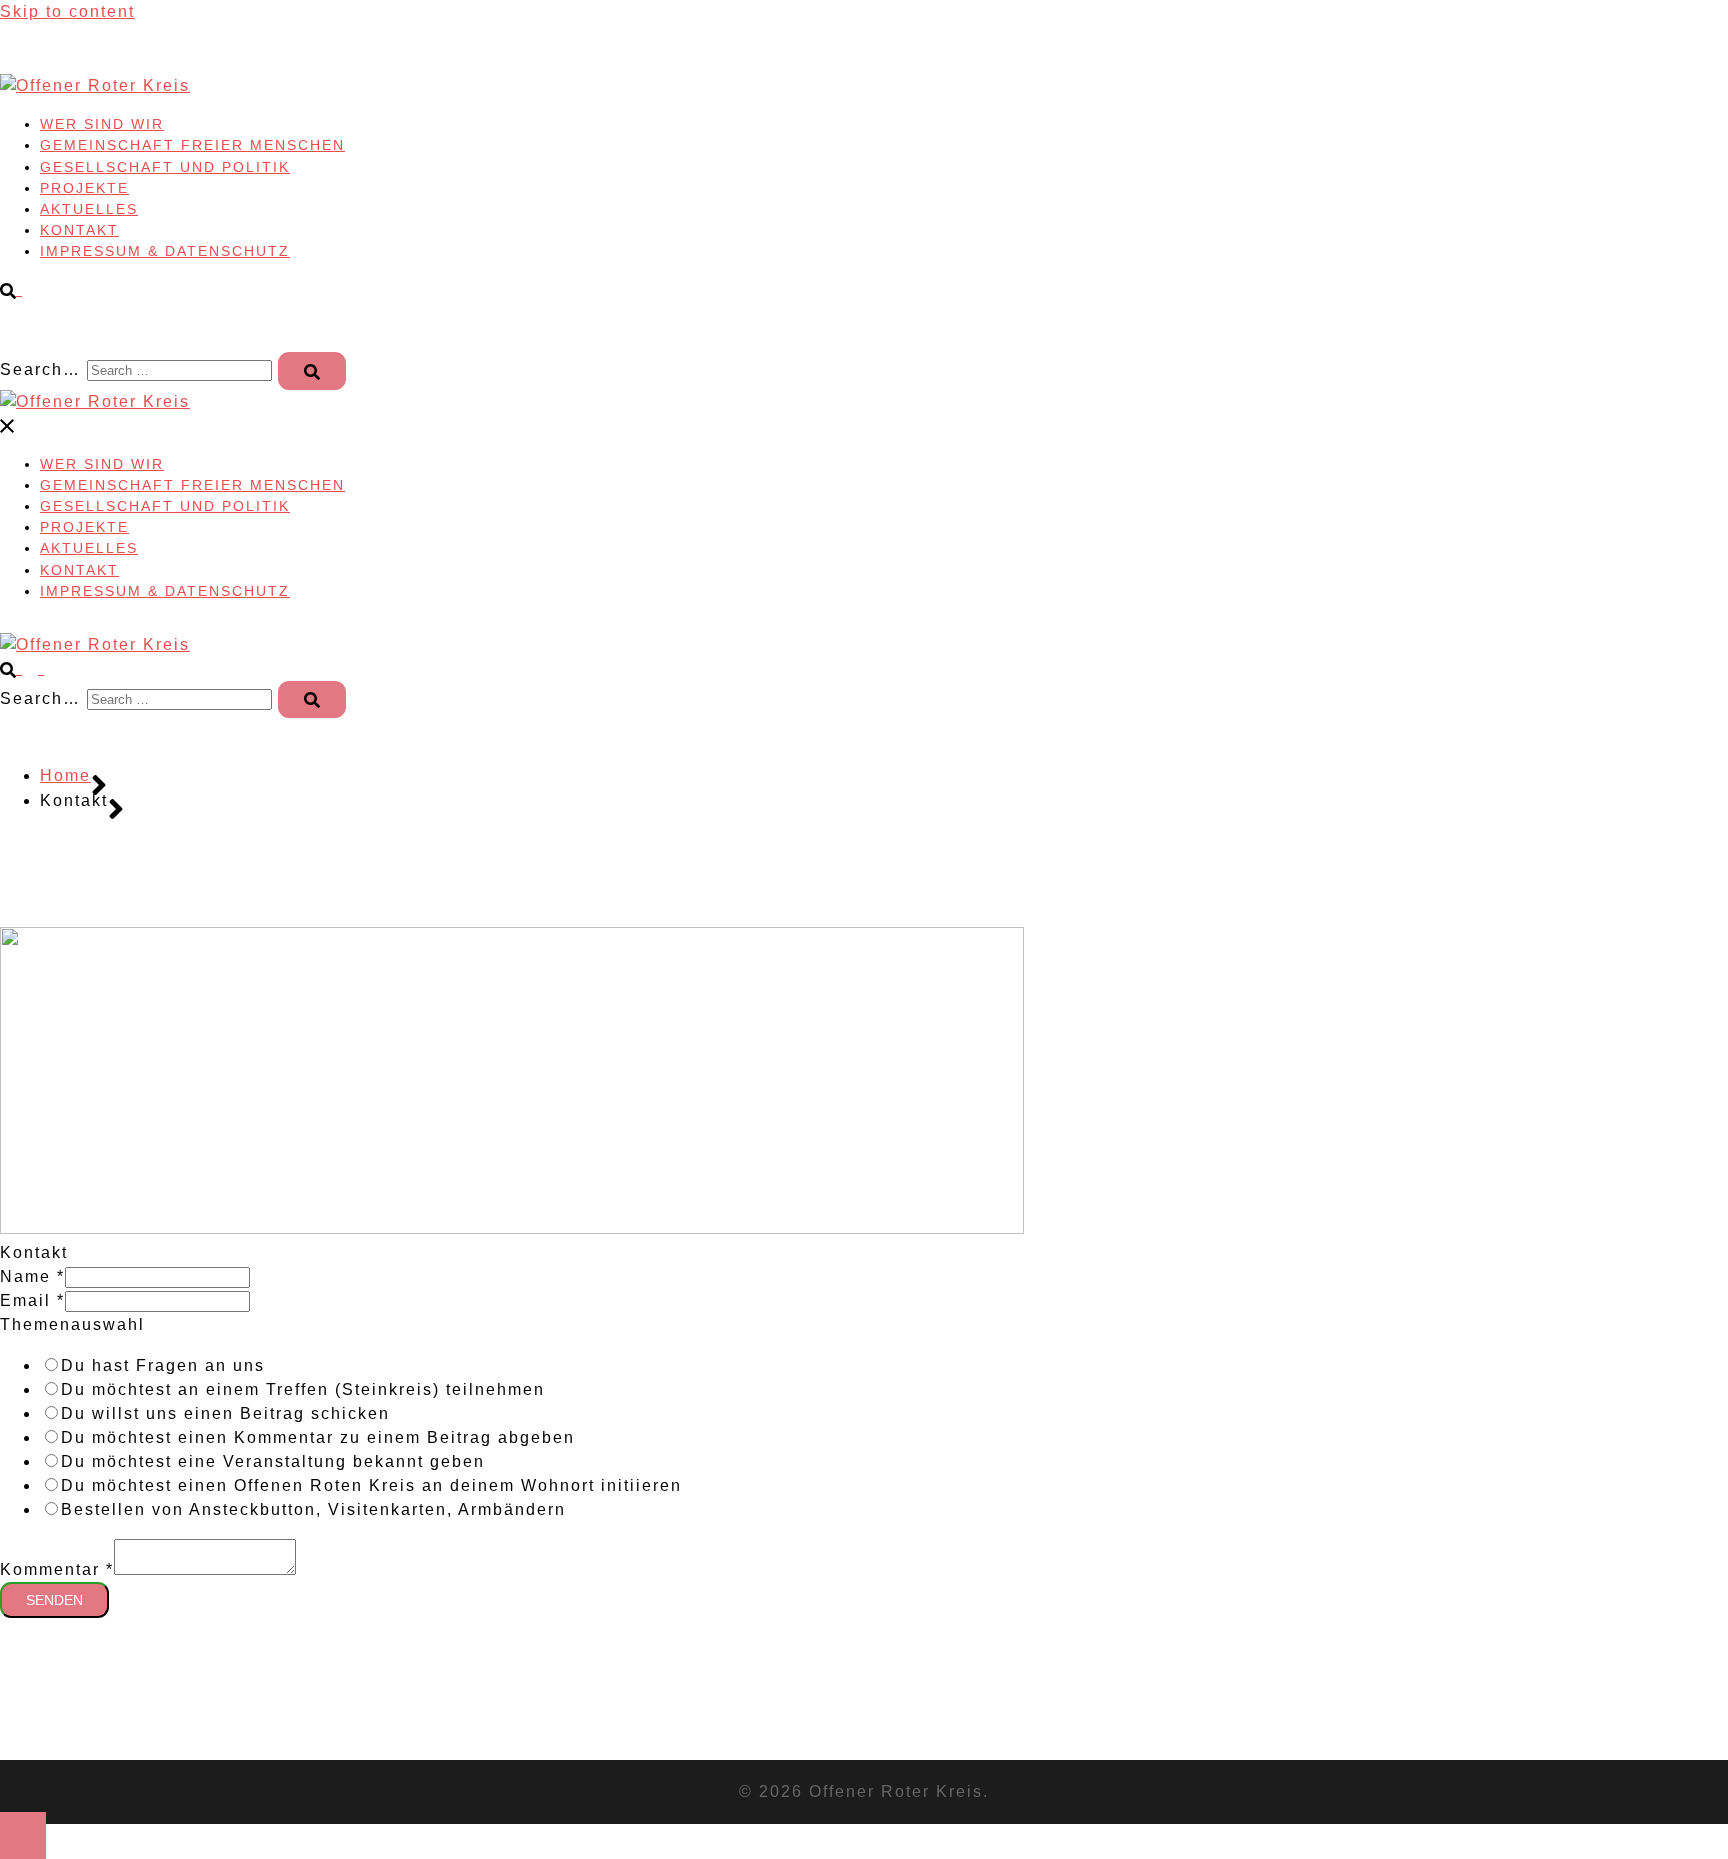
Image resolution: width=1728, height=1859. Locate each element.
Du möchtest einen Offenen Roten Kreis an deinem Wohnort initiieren (371, 1485)
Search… (40, 369)
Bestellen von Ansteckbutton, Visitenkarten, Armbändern (313, 1509)
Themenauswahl (72, 1324)
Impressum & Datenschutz (165, 251)
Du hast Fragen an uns (163, 1365)
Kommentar (57, 1569)
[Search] (312, 370)
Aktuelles (89, 209)
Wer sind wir (102, 124)
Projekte (84, 188)
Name (32, 1276)
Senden (54, 1600)
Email (32, 1300)
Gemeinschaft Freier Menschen (192, 145)
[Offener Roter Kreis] (95, 85)
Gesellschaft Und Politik (165, 167)
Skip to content (67, 11)
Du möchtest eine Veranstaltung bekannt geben (273, 1461)
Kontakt (79, 230)
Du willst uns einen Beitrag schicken (225, 1413)
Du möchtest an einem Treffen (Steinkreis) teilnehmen (303, 1389)
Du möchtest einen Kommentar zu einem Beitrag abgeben (318, 1437)
